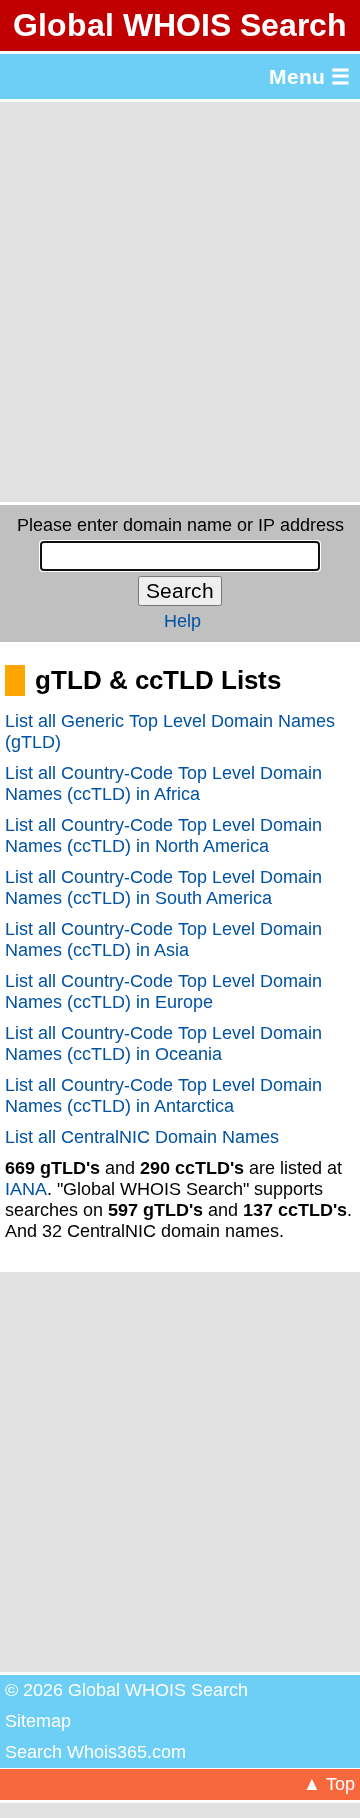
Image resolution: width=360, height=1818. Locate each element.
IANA (26, 1189)
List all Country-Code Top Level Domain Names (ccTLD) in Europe (163, 991)
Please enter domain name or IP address (180, 525)
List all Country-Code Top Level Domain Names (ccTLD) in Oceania (163, 1043)
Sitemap (38, 1721)
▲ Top (329, 1784)
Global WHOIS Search (180, 25)
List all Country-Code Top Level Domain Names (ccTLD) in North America (163, 835)
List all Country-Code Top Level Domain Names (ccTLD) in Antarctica (163, 1095)
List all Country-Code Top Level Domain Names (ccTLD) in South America (163, 887)
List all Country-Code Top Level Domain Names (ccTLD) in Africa (163, 783)
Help (182, 621)
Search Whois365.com (95, 1752)
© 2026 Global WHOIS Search (126, 1690)
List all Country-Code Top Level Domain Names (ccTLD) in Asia (163, 939)
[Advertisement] (180, 302)
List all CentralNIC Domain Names (142, 1137)
